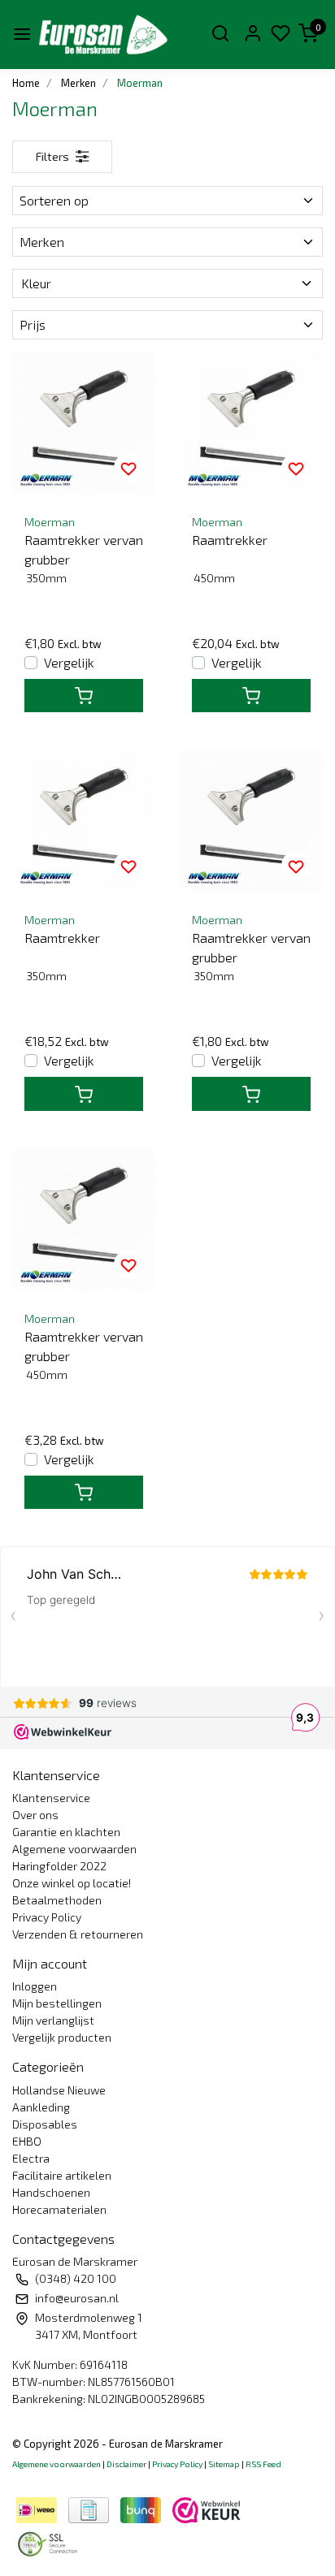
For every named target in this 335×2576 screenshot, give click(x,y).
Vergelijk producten (62, 2037)
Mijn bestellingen (57, 2003)
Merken (42, 242)
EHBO (27, 2141)
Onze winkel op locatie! (72, 1883)
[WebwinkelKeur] (207, 2508)
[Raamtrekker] (251, 423)
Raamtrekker (230, 540)
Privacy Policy (47, 1917)
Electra (31, 2158)
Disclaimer (126, 2464)
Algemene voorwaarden (74, 1849)
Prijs (33, 324)
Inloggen (35, 1986)
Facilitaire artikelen (62, 2175)
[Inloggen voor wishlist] (128, 468)
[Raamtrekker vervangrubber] (84, 423)
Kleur (36, 283)
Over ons (35, 1815)
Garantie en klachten (66, 1832)
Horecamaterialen (59, 2209)
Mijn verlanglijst (53, 2020)
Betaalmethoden (57, 1900)
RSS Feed (263, 2464)
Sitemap (224, 2464)
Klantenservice (51, 1798)
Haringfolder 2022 (59, 1866)
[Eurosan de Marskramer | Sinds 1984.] (103, 35)
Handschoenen (51, 2192)
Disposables (45, 2124)
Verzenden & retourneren (78, 1934)
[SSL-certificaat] (50, 2542)
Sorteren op (54, 200)
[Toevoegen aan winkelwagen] (84, 696)
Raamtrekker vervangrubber (84, 549)
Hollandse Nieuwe (59, 2090)
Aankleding (41, 2107)
